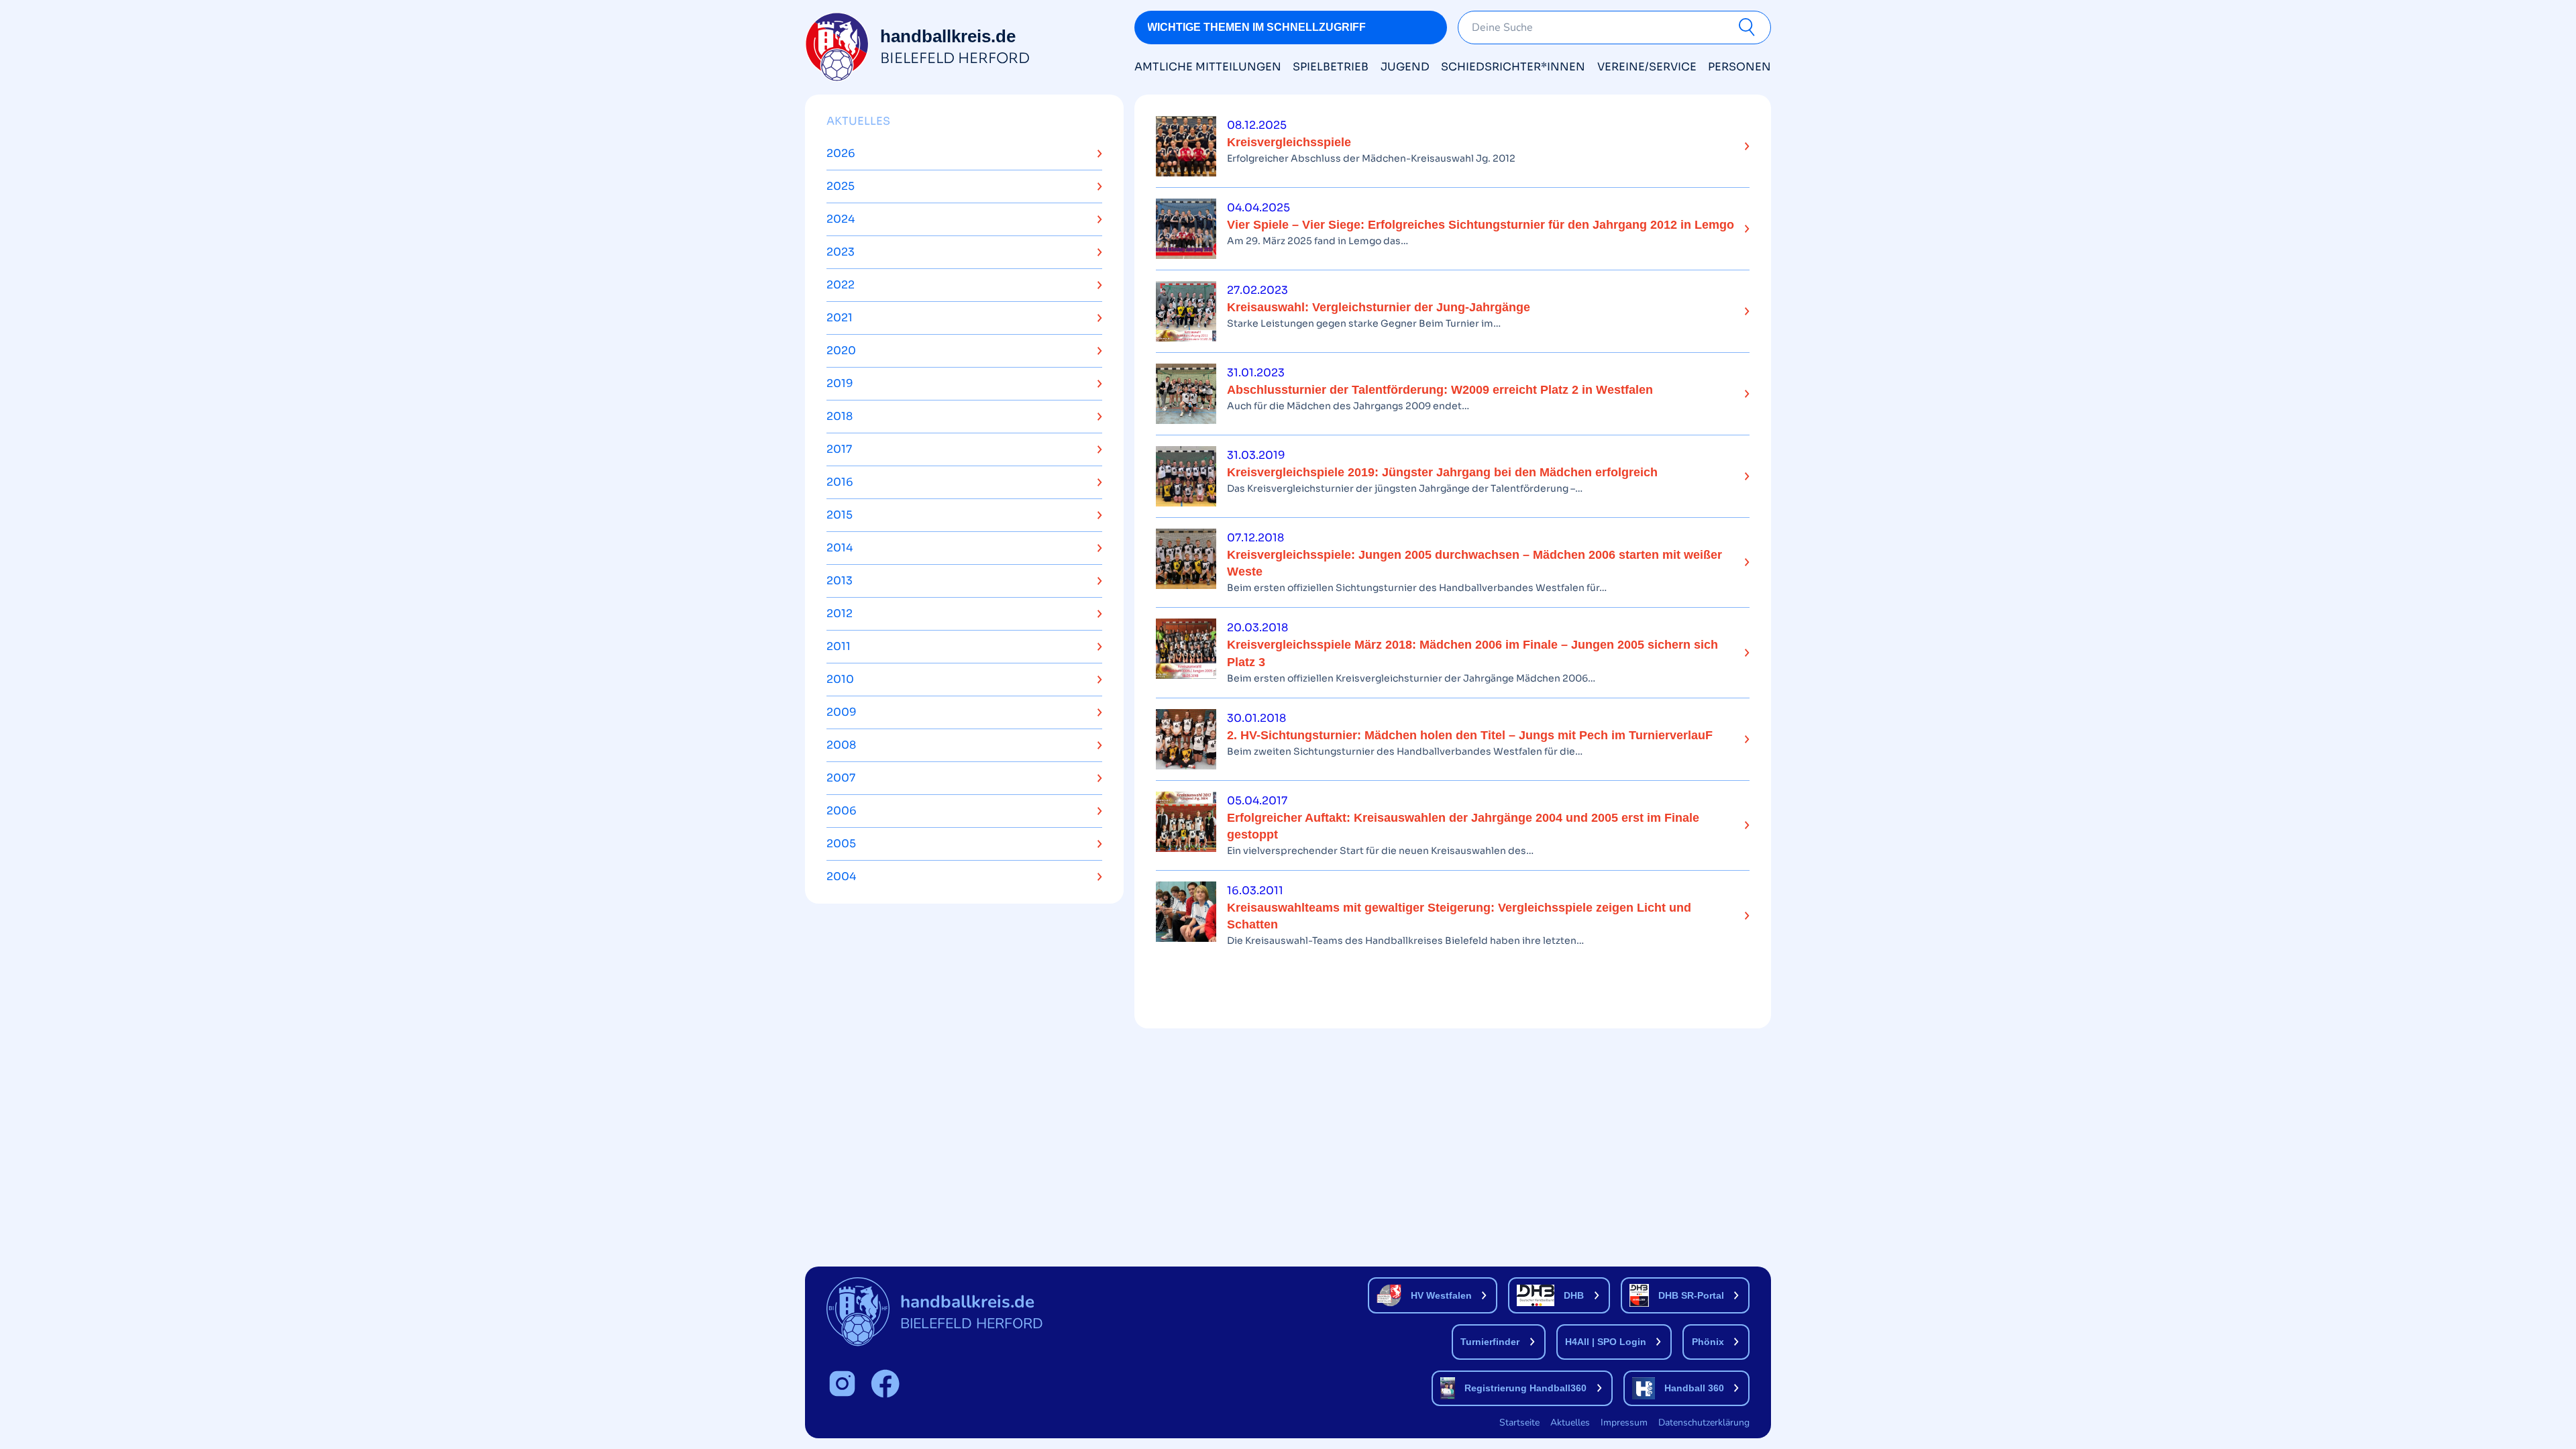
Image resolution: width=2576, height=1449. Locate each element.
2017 (839, 449)
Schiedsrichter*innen (1513, 67)
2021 (840, 318)
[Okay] (1750, 28)
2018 (840, 416)
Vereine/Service (1647, 67)
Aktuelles (858, 121)
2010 (840, 679)
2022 (841, 285)
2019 (840, 383)
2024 (841, 219)
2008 (841, 745)
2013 (840, 581)
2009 (842, 712)
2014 (840, 548)
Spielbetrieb (1331, 67)
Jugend (1405, 67)
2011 (839, 646)
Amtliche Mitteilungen (1208, 67)
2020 (841, 351)
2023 (841, 252)
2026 (841, 153)
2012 (840, 613)
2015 (840, 515)
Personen (1739, 67)
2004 (841, 876)
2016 (840, 482)
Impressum (1624, 1423)
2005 (841, 844)
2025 (841, 186)
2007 (841, 778)
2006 (842, 811)
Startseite (1519, 1423)
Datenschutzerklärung (1704, 1423)
